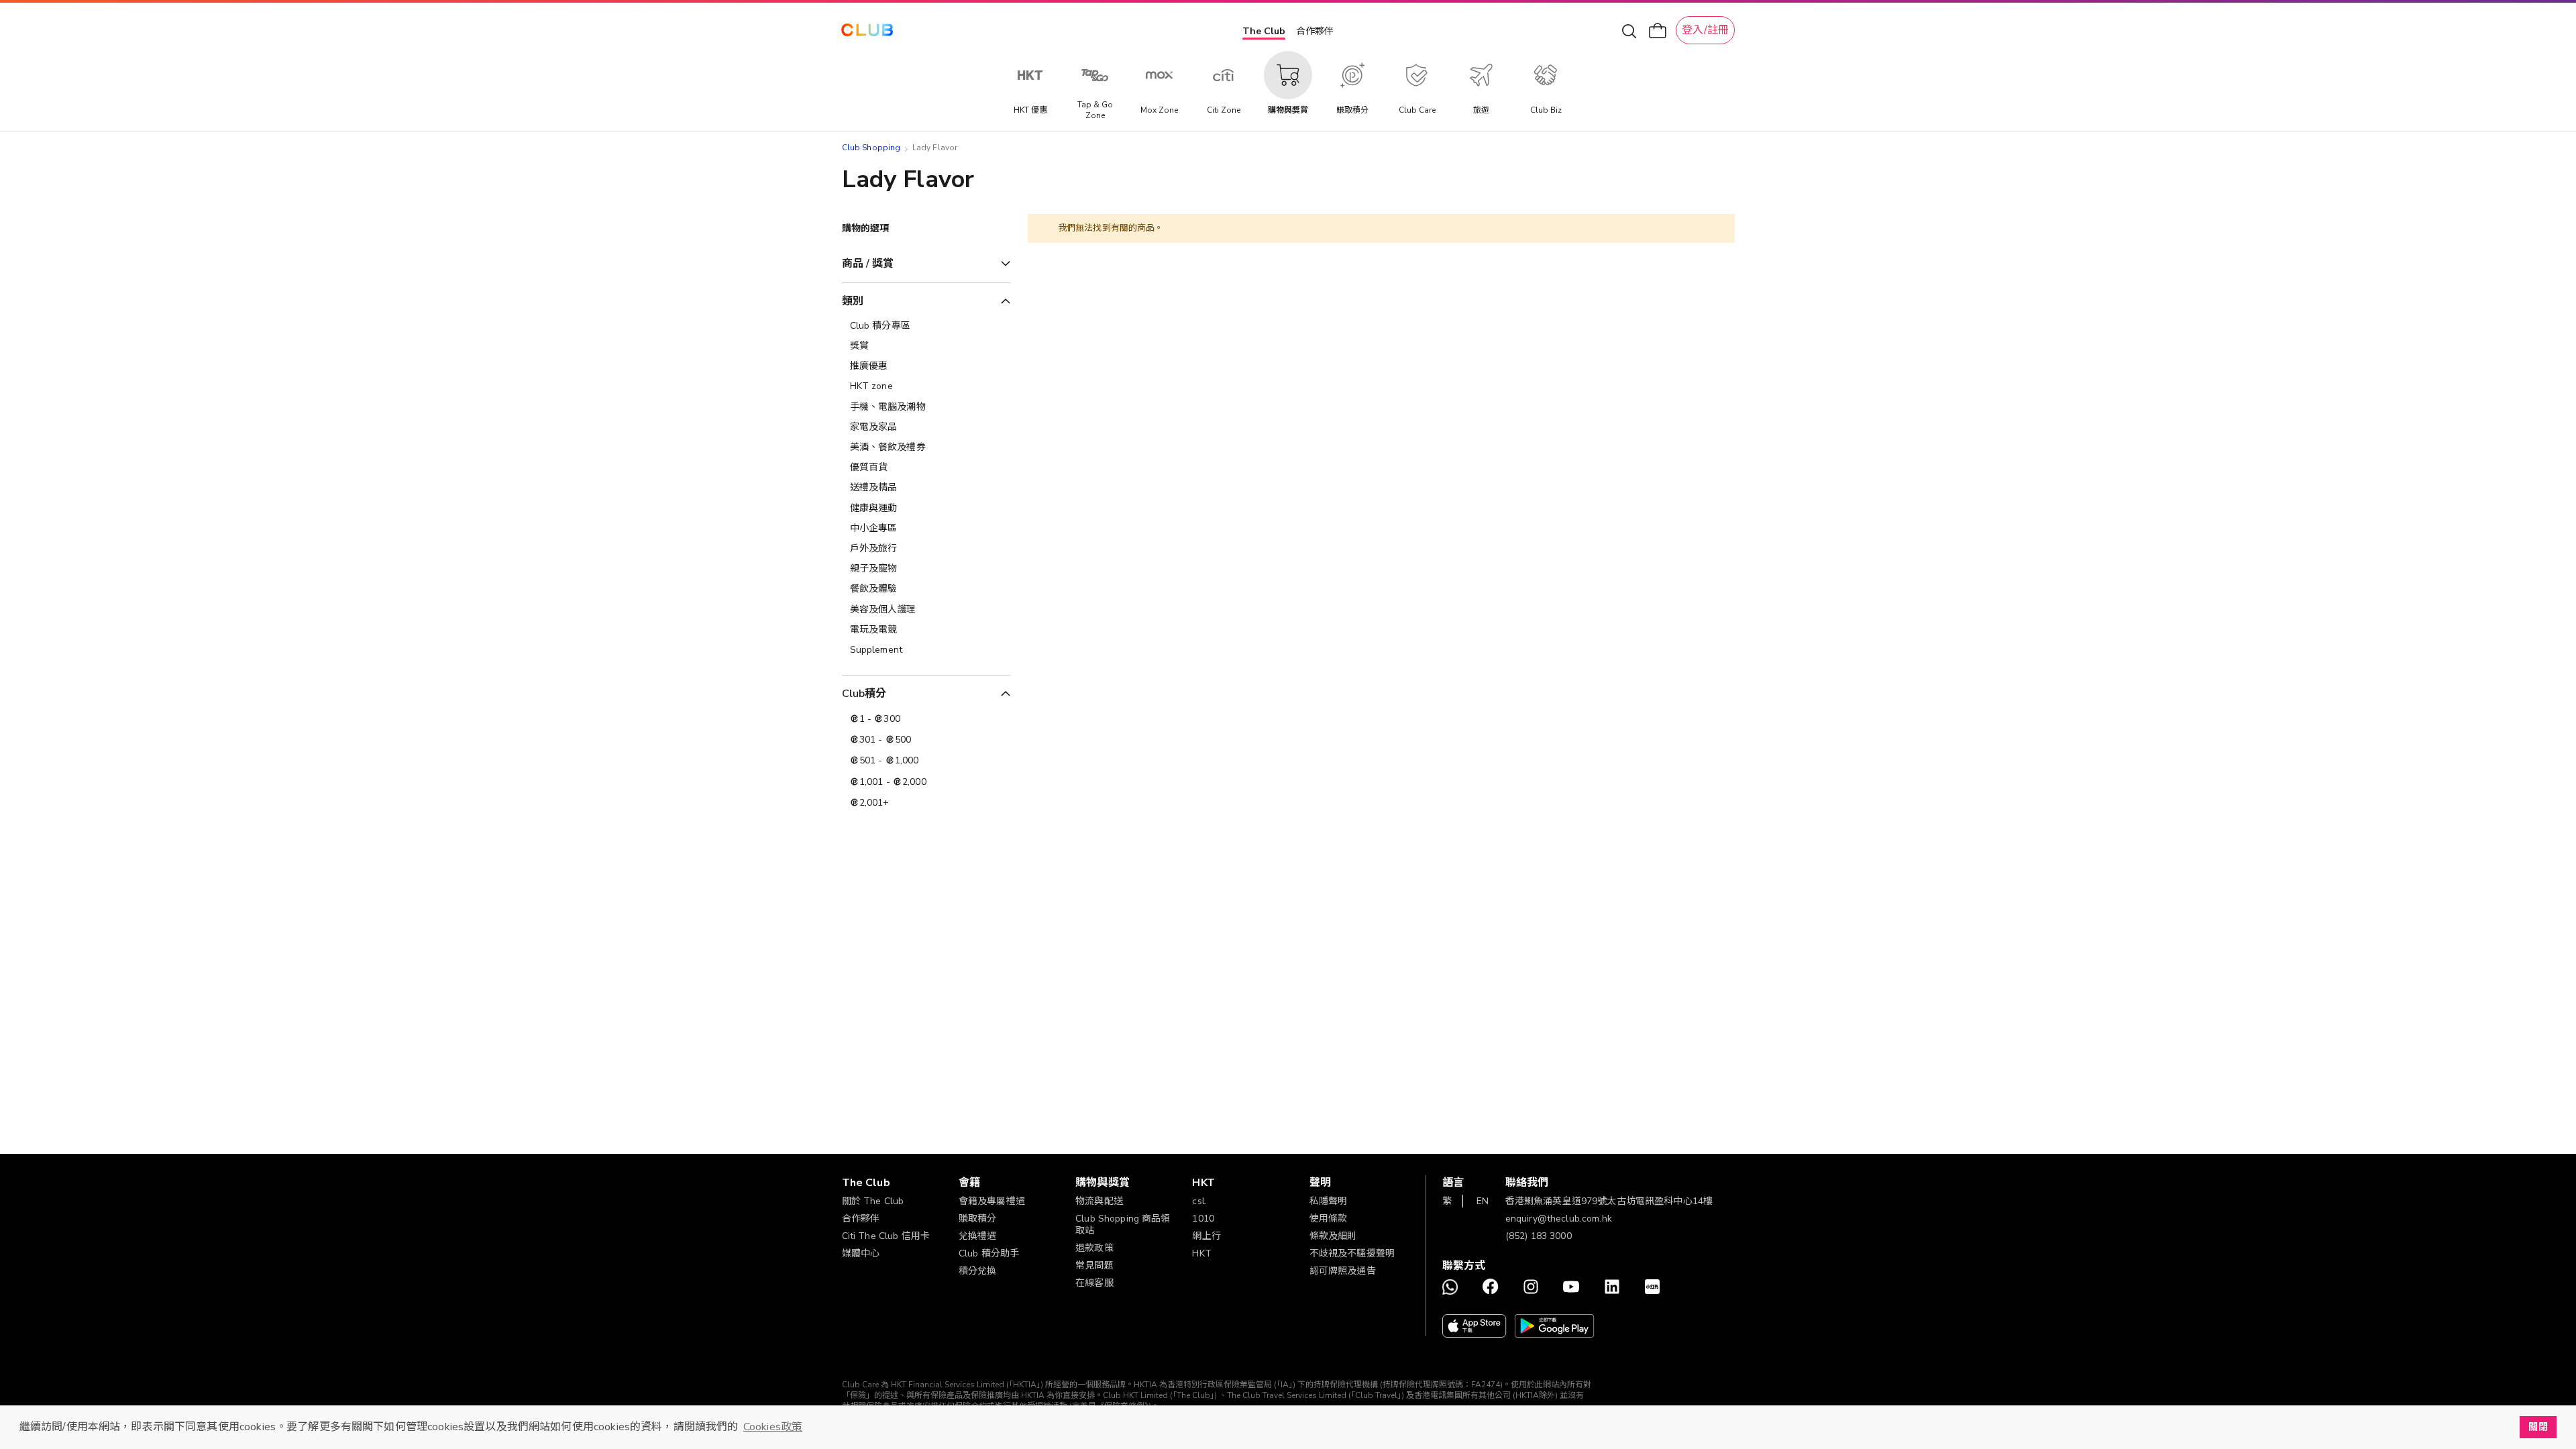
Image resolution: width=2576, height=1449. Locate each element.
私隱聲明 (1329, 1201)
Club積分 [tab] (864, 694)
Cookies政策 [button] (773, 1427)
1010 (1203, 1219)
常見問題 (1094, 1266)
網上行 (1206, 1236)
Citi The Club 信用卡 (886, 1236)
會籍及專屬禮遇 (992, 1201)
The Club (1264, 31)
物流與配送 (1099, 1201)
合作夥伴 (1315, 31)
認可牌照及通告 (1343, 1271)
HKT (1201, 1253)
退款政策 (1094, 1248)
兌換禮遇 (978, 1236)
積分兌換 (978, 1271)
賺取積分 (978, 1219)
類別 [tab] (853, 301)
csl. (1199, 1201)
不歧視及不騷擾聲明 (1352, 1253)
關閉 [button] (2538, 1427)
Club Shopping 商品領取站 (1123, 1225)
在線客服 (1094, 1283)
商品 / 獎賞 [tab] (868, 264)
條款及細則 (1333, 1236)
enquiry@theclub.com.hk (1559, 1219)
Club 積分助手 (989, 1253)
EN (1483, 1201)
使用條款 (1329, 1219)
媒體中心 (861, 1253)
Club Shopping (871, 148)
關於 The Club (873, 1201)
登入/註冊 (1705, 30)
